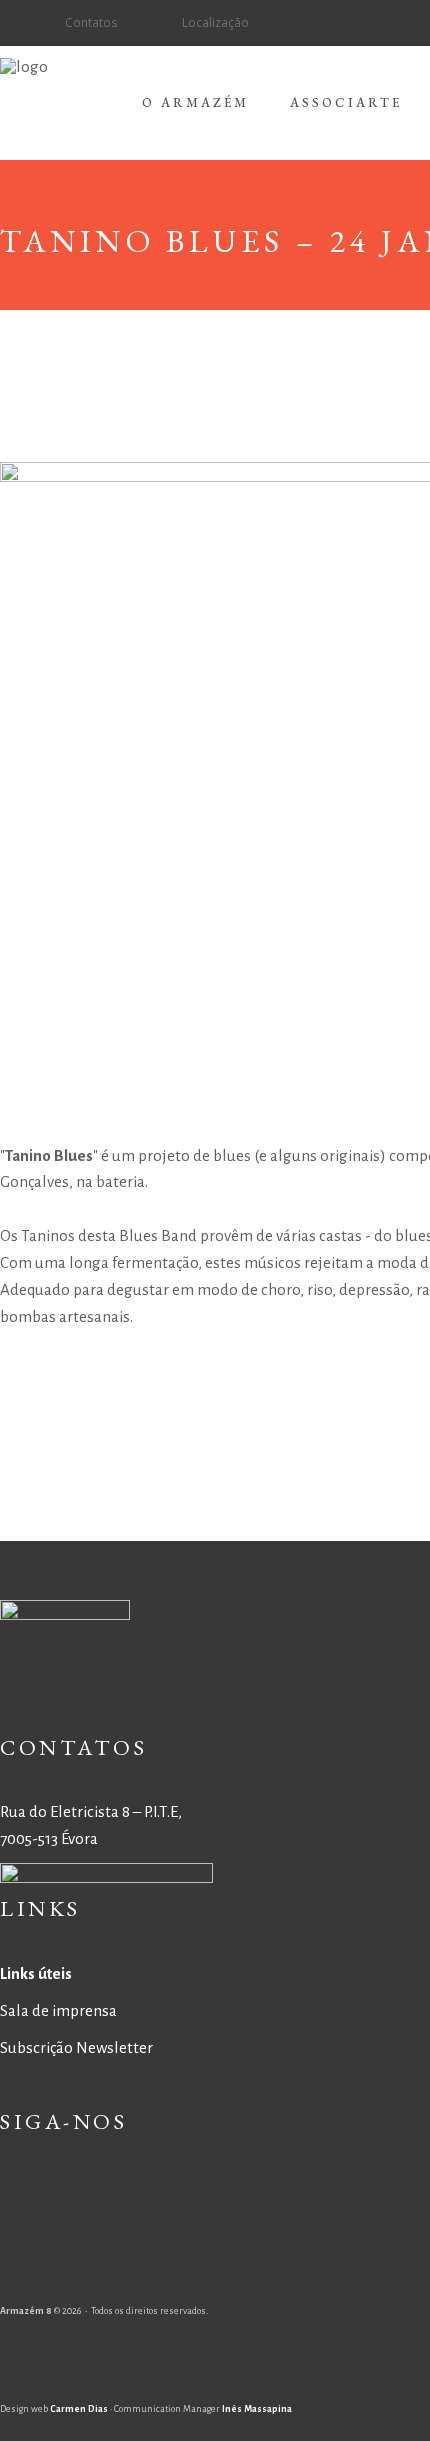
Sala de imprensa (58, 2010)
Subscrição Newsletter (76, 2047)
